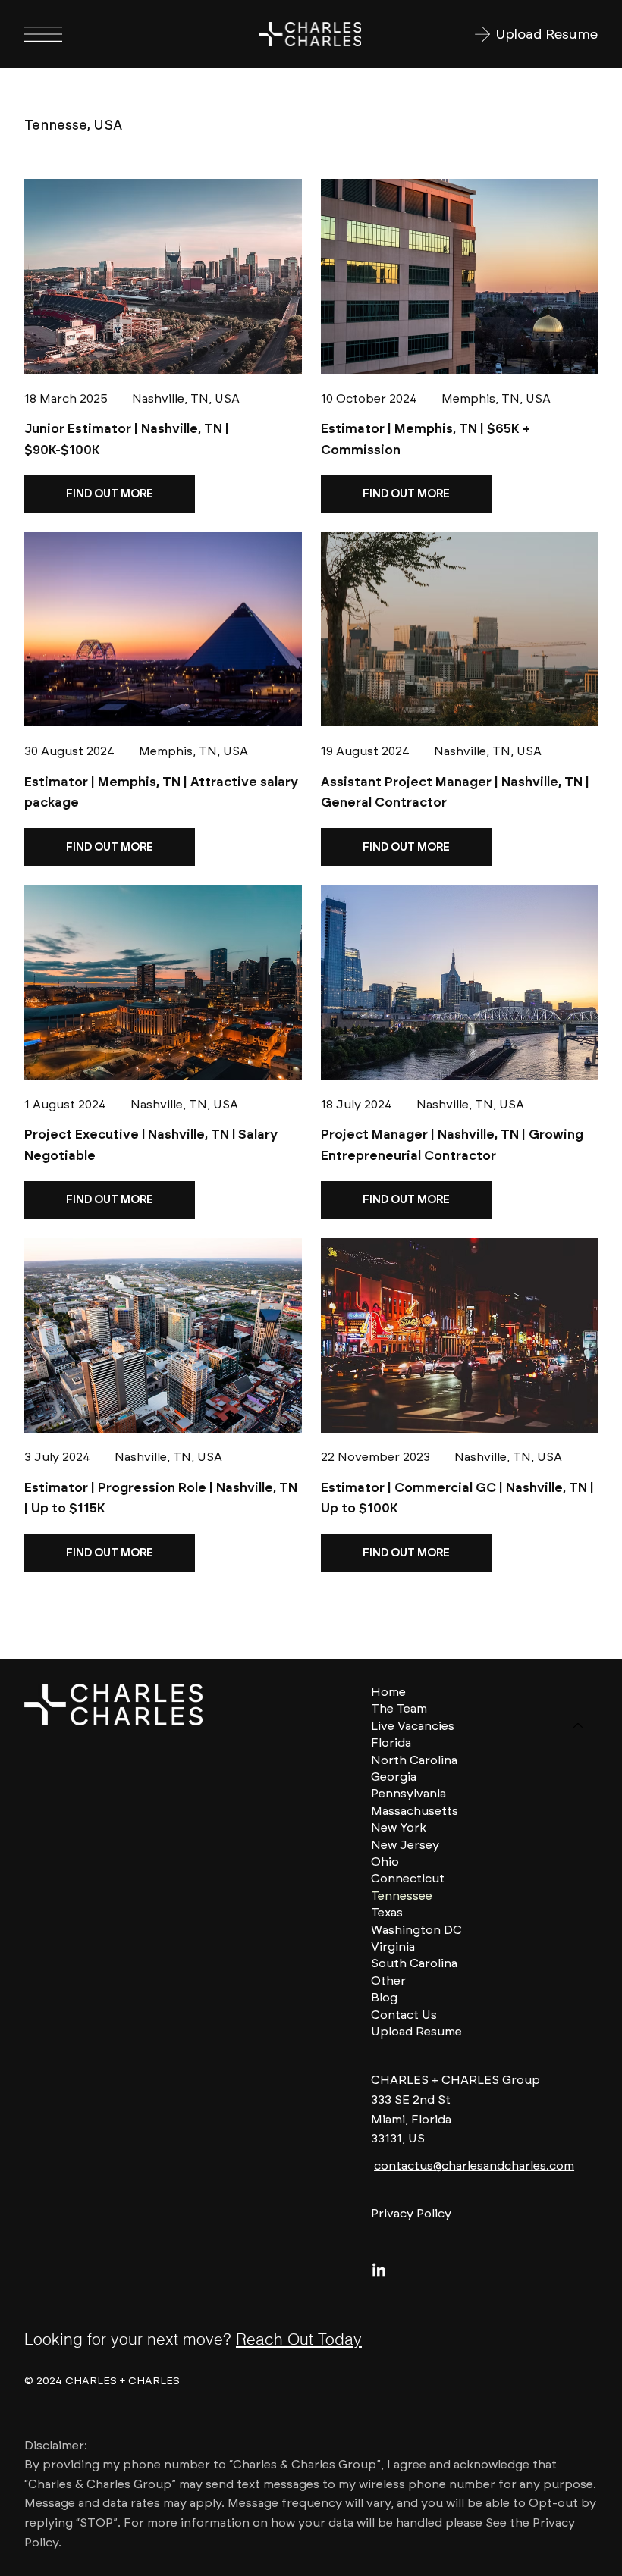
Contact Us (404, 2015)
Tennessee (402, 1896)
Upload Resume (416, 2031)
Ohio (385, 1861)
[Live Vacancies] (579, 1726)
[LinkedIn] (379, 2271)
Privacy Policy (411, 2213)
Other (388, 1981)
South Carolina (414, 1963)
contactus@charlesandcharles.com (474, 2165)
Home (388, 1692)
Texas (387, 1912)
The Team (399, 1708)
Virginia (393, 1946)
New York (399, 1827)
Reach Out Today (299, 2339)
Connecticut (408, 1878)
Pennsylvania (408, 1793)
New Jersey (405, 1845)
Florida (391, 1742)
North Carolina (414, 1760)
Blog (384, 1997)
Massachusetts (415, 1811)
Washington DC (416, 1930)
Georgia (394, 1777)
